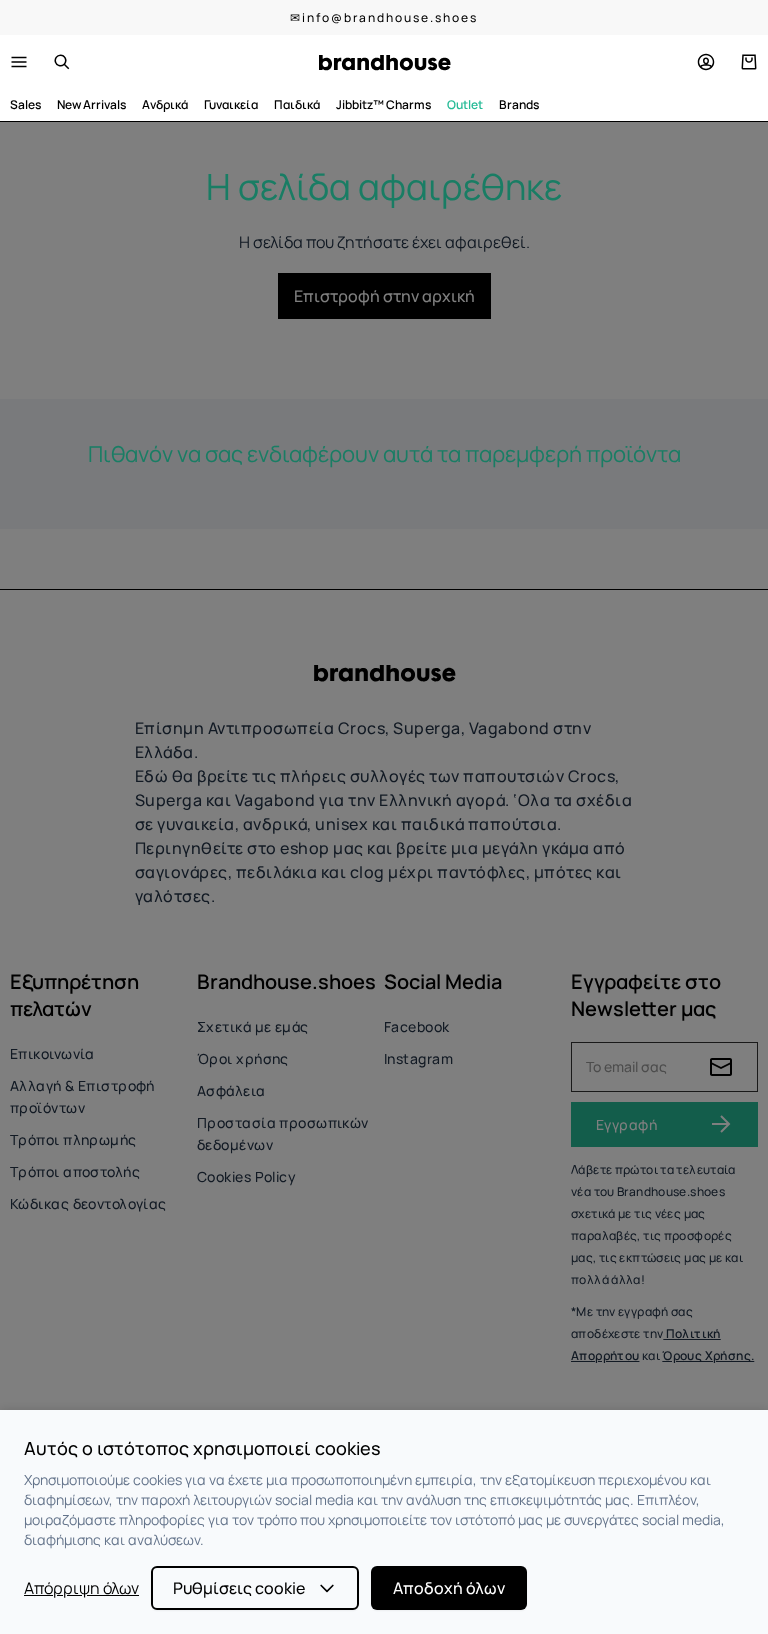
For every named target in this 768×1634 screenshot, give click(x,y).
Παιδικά (297, 104)
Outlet (465, 104)
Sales (25, 104)
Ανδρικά (165, 104)
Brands (519, 104)
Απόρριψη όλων (81, 1588)
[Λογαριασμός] (706, 62)
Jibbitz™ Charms (383, 104)
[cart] (749, 62)
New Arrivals (91, 104)
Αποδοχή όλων (449, 1588)
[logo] (384, 62)
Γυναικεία (231, 104)
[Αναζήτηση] (62, 62)
